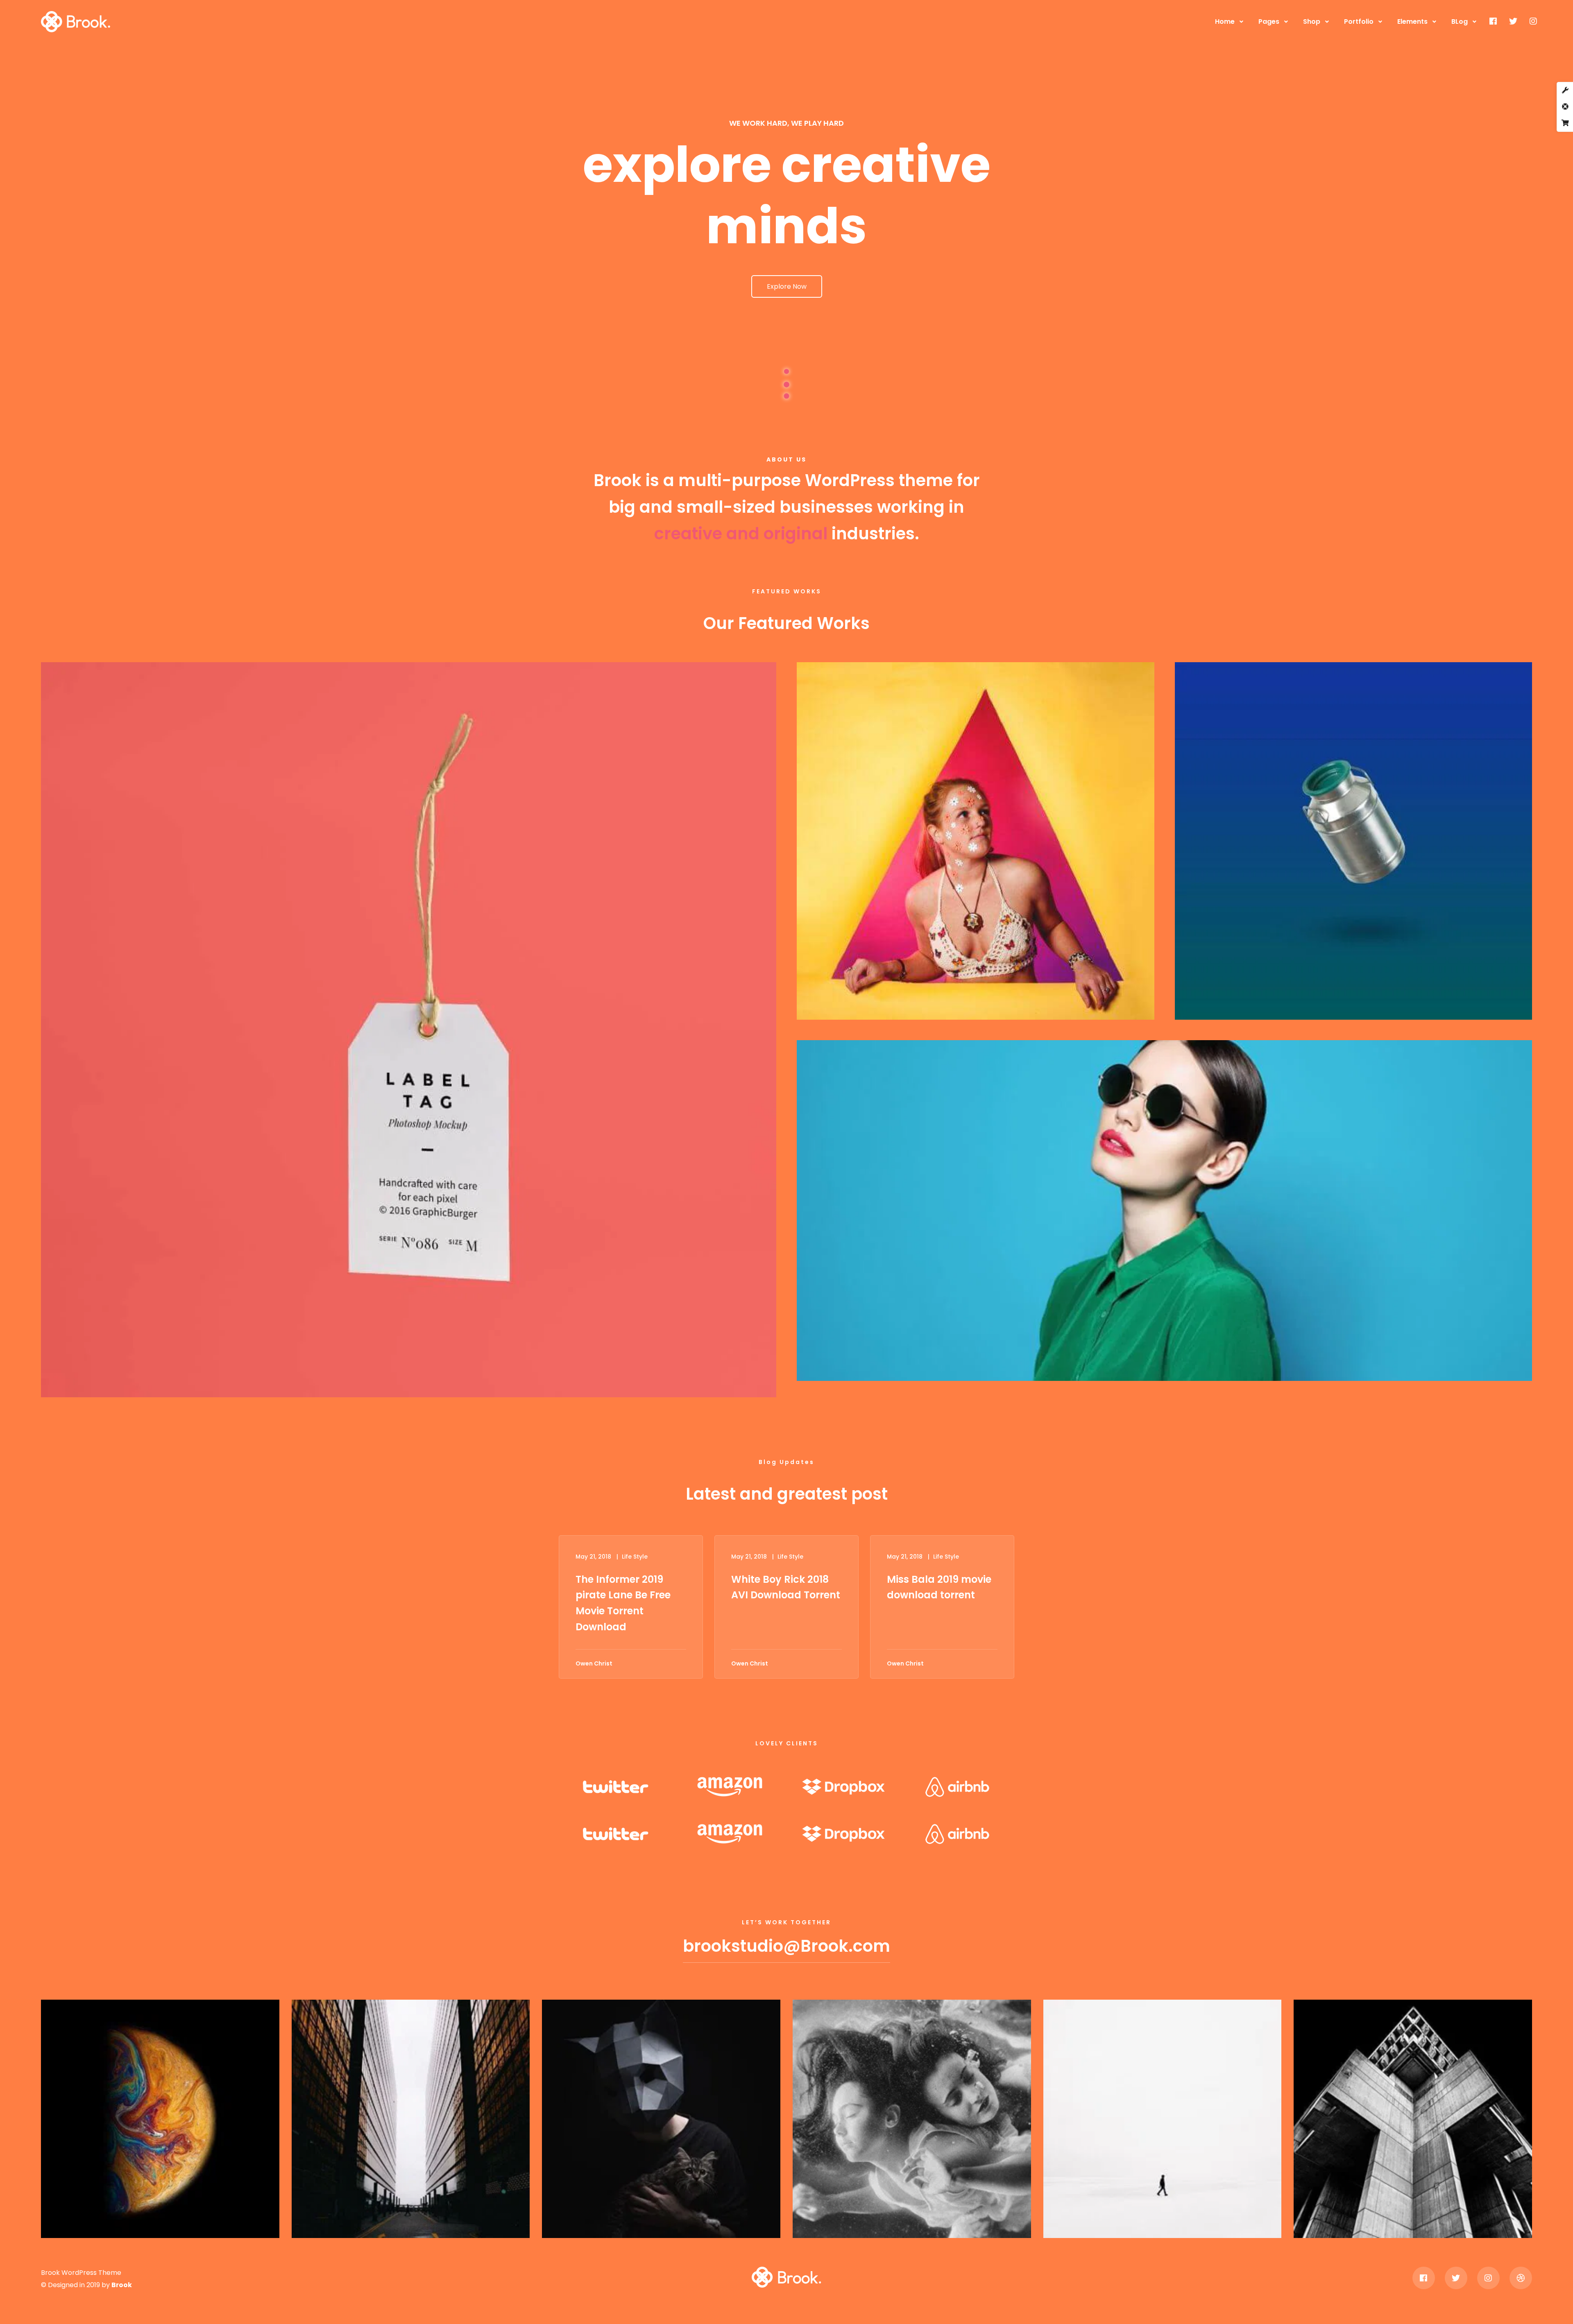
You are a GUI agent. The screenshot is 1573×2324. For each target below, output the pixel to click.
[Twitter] (1513, 21)
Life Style (635, 1557)
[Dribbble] (1521, 2278)
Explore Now (787, 286)
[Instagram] (1533, 21)
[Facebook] (1493, 21)
